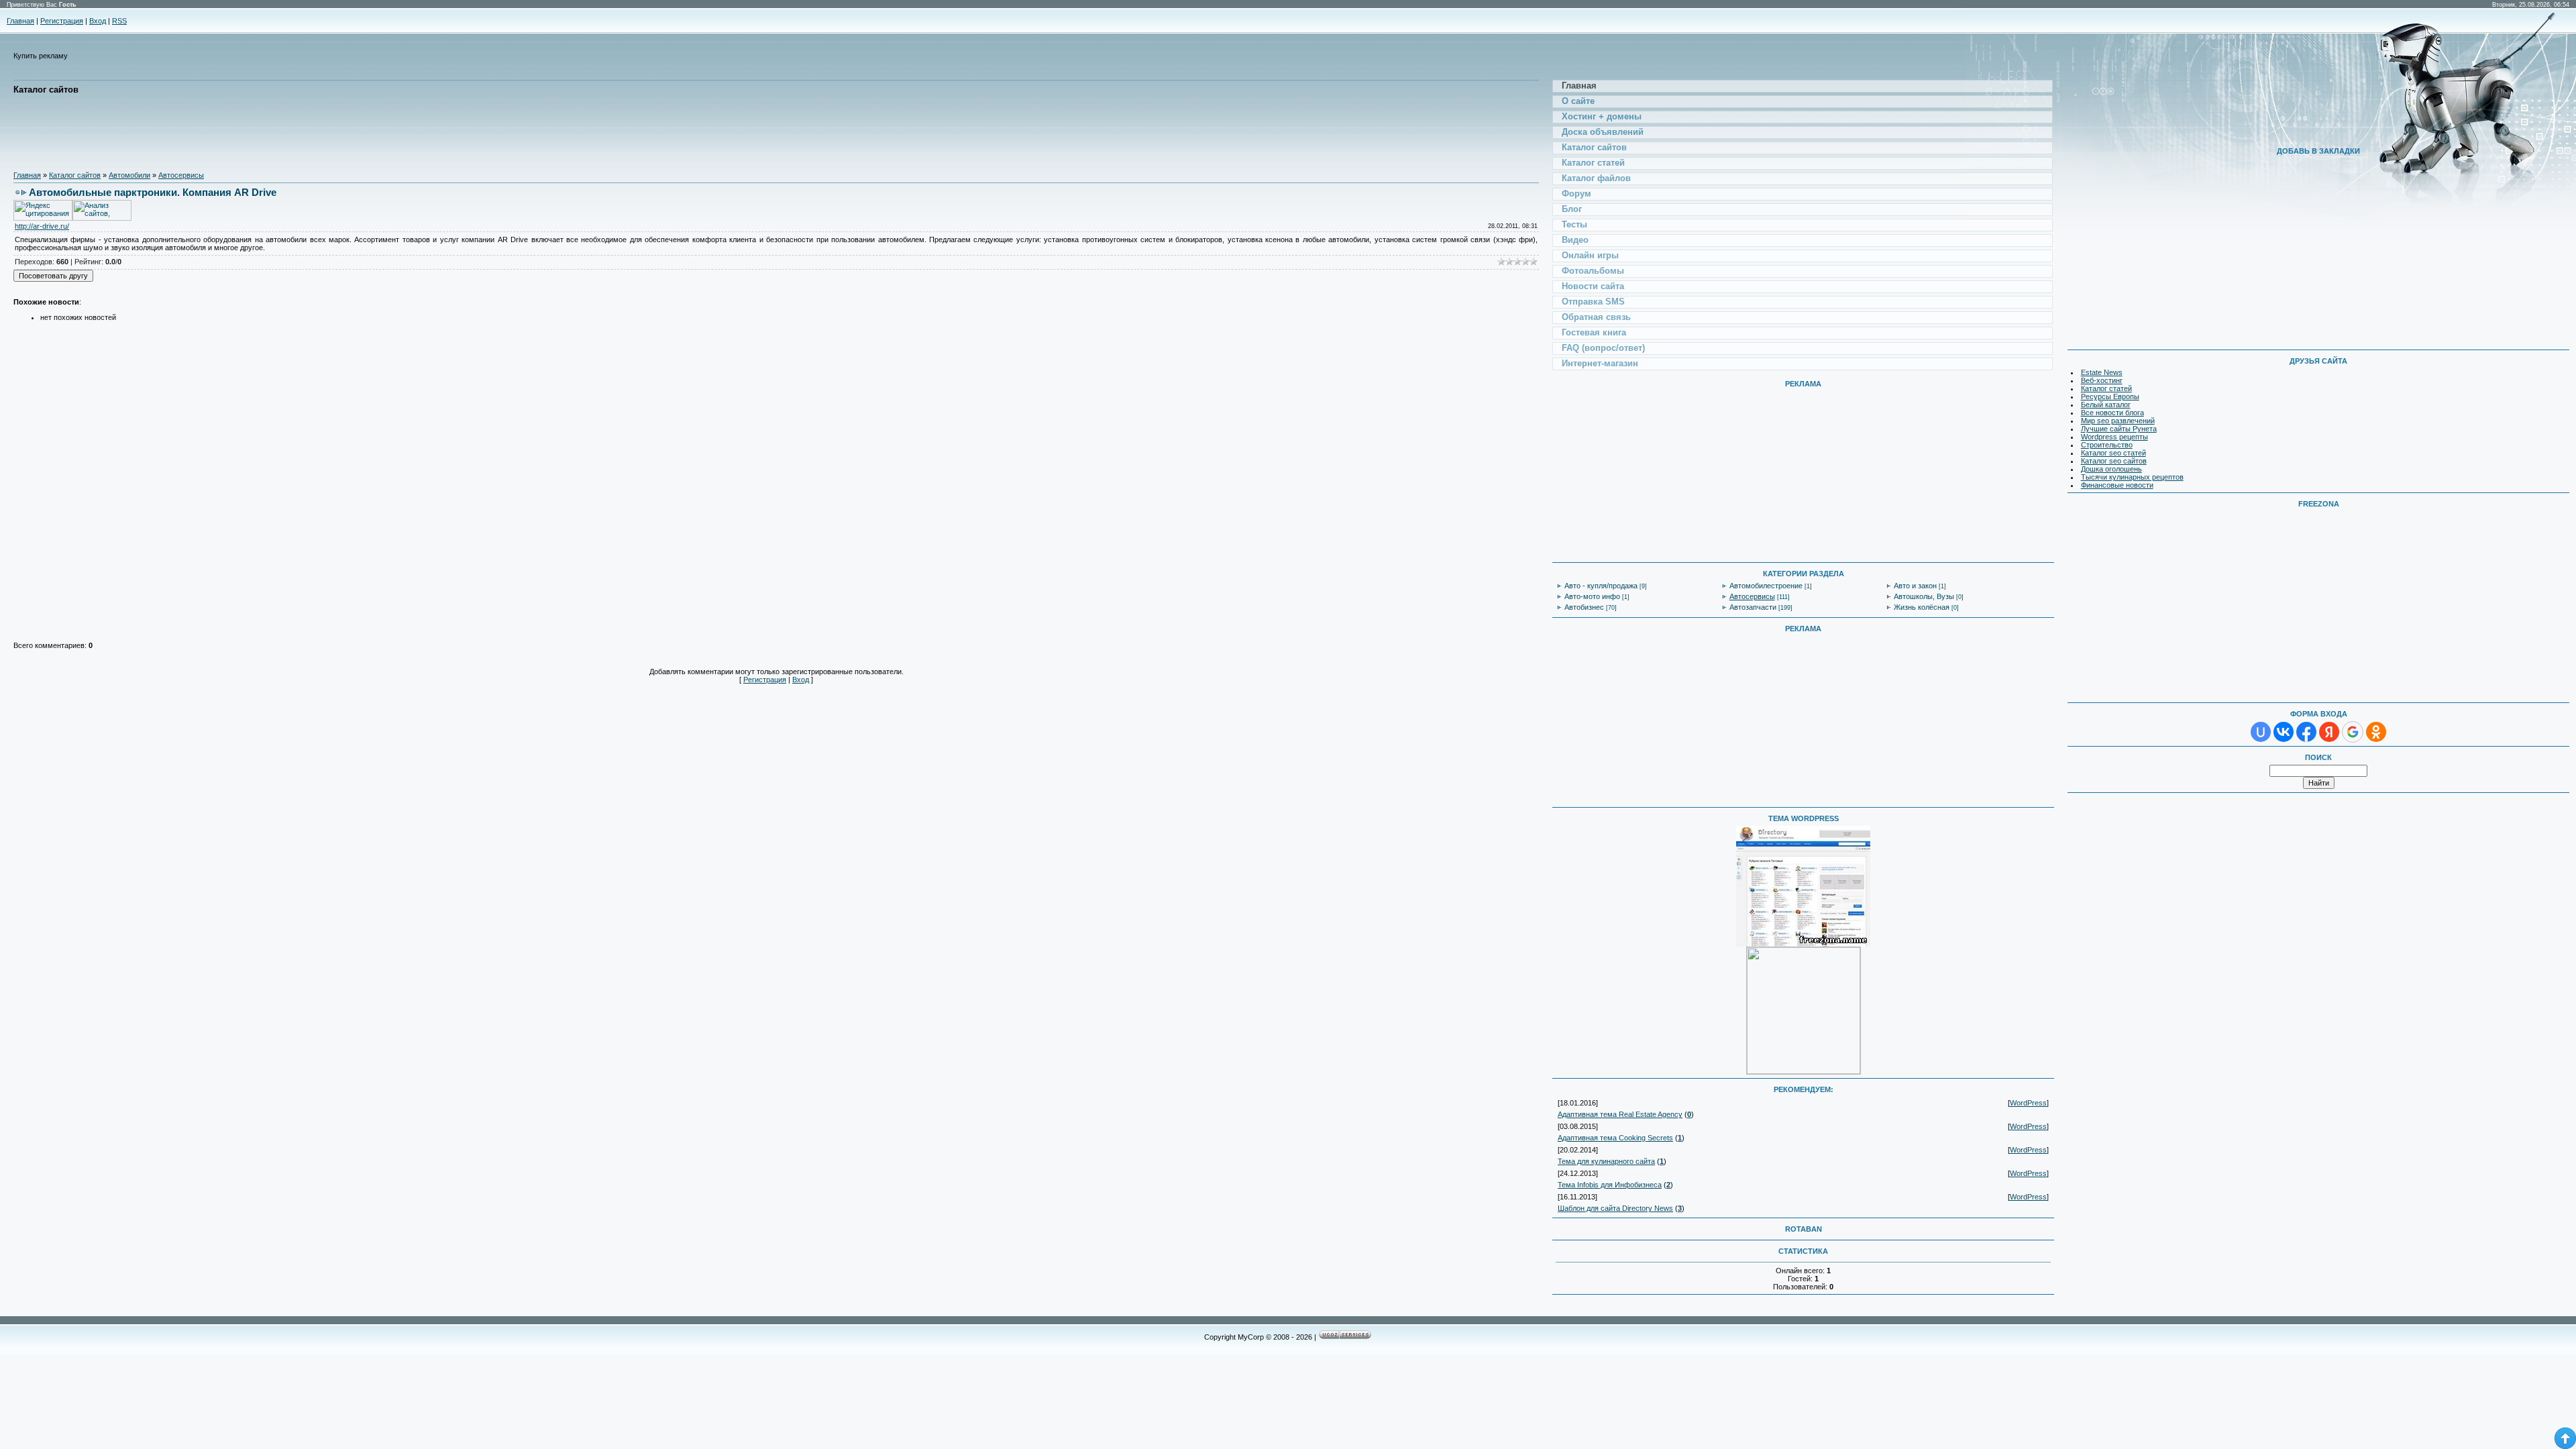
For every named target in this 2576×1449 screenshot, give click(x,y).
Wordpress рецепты (2114, 437)
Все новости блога (2112, 413)
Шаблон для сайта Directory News (1615, 1208)
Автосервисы (181, 175)
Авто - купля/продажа (1601, 586)
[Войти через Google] (2353, 732)
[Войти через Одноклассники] (2376, 732)
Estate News (2102, 372)
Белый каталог (2106, 405)
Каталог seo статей (2113, 453)
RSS (119, 21)
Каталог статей (2106, 388)
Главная (20, 21)
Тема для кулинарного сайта (1606, 1161)
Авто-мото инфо (1592, 596)
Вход (98, 21)
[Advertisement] (258, 133)
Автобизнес (1584, 607)
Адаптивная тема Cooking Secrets (1615, 1138)
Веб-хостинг (2102, 380)
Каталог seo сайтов (2114, 461)
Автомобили (129, 175)
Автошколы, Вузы (1924, 596)
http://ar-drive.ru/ (42, 226)
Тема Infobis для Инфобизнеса (1610, 1185)
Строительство (2107, 445)
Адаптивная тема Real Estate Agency (1620, 1114)
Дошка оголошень (2111, 469)
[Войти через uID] (2261, 732)
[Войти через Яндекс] (2329, 732)
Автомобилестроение (1766, 586)
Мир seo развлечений (2118, 421)
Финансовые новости (2117, 485)
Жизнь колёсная (1922, 607)
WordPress (2028, 1103)
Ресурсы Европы (2110, 396)
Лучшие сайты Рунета (2119, 429)
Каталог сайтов (75, 175)
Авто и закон (1915, 586)
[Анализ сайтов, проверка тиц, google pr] (102, 218)
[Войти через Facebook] (2306, 732)
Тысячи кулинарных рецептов (2132, 477)
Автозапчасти (1753, 607)
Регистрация (62, 21)
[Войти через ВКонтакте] (2284, 732)
